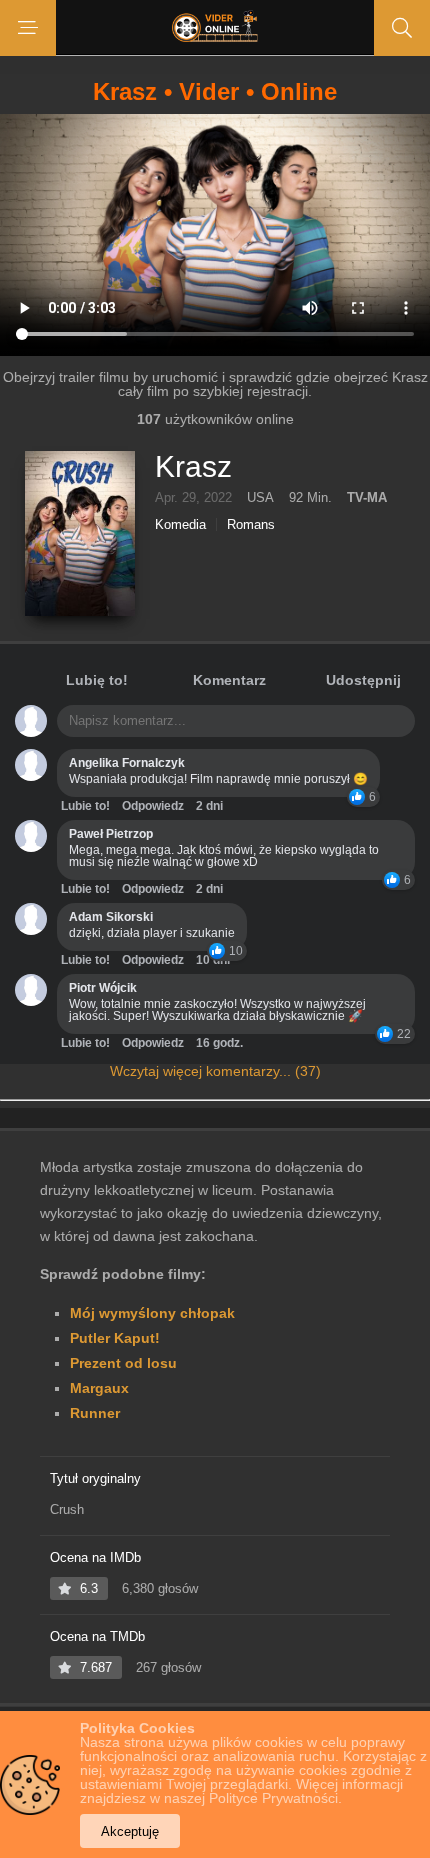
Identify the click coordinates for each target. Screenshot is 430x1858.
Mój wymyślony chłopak (152, 1313)
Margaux (99, 1388)
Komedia (180, 524)
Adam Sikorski (111, 917)
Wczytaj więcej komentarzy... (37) (215, 1071)
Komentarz (229, 680)
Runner (95, 1413)
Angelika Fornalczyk (127, 763)
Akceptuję (130, 1831)
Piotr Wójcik (103, 988)
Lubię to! (97, 680)
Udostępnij (363, 680)
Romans (251, 524)
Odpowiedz (153, 806)
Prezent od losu (123, 1363)
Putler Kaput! (115, 1338)
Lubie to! (85, 806)
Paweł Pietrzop (111, 834)
